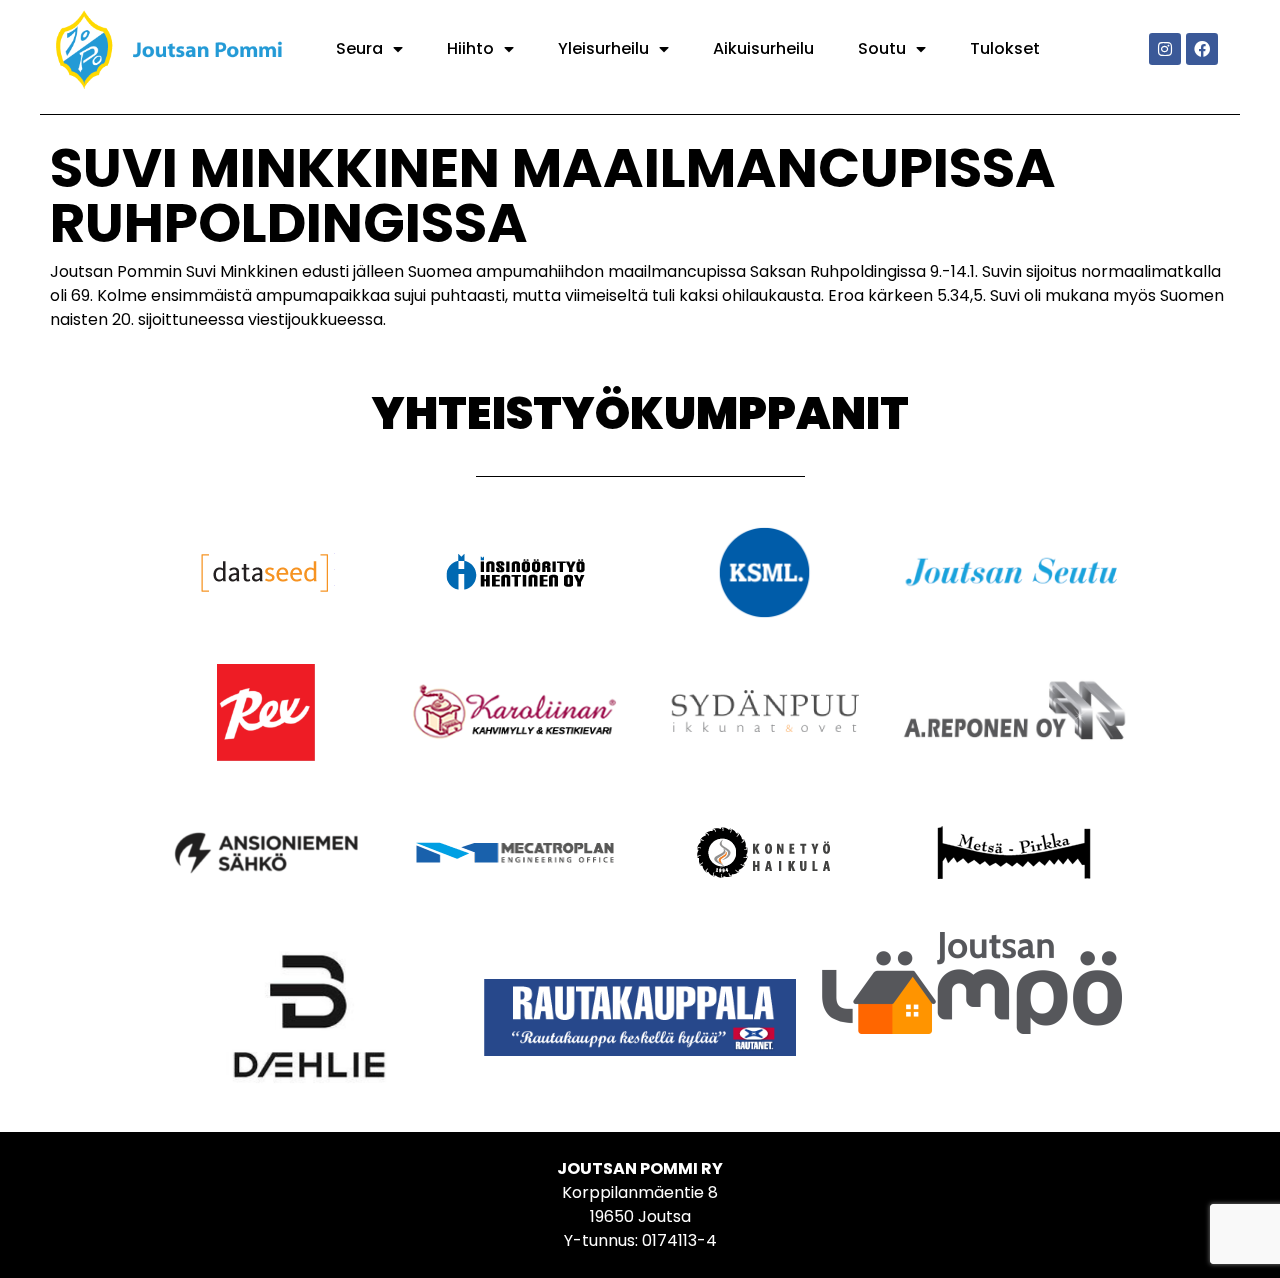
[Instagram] (1165, 49)
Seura (359, 48)
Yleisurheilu (603, 48)
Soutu (882, 48)
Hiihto (470, 48)
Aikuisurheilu (763, 48)
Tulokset (1005, 48)
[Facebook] (1202, 49)
